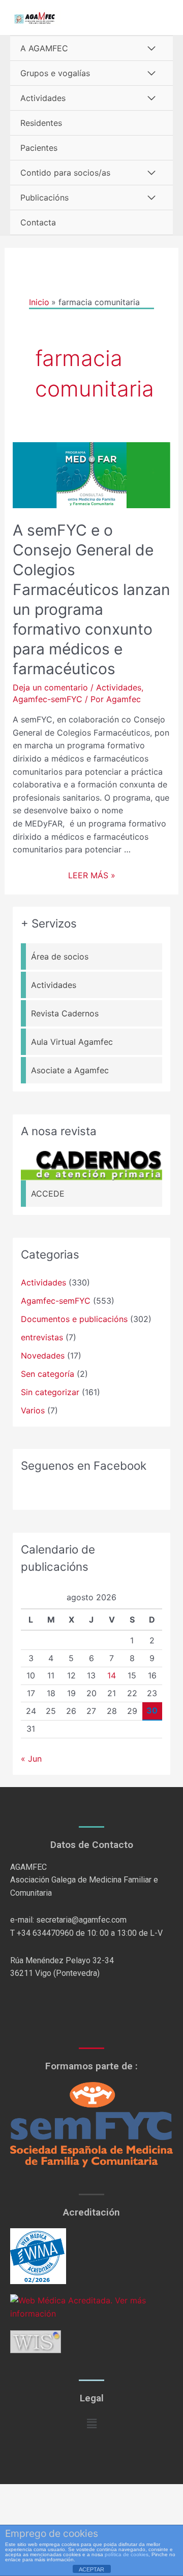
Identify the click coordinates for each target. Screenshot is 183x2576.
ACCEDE (48, 1194)
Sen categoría (48, 1374)
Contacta (38, 222)
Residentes (41, 123)
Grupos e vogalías (55, 73)
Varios (33, 1410)
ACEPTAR (91, 2569)
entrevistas (42, 1337)
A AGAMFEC (44, 48)
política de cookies (127, 2554)
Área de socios (60, 956)
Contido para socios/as (65, 173)
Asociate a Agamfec (70, 1070)
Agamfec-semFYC (48, 699)
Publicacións (44, 197)
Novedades (43, 1356)
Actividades (43, 98)
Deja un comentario (50, 687)
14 (112, 1675)
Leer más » (92, 875)
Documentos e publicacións (74, 1319)
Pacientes (39, 148)
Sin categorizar (50, 1392)
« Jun (31, 1759)
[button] (91, 2423)
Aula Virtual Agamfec (72, 1042)
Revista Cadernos (65, 1013)
